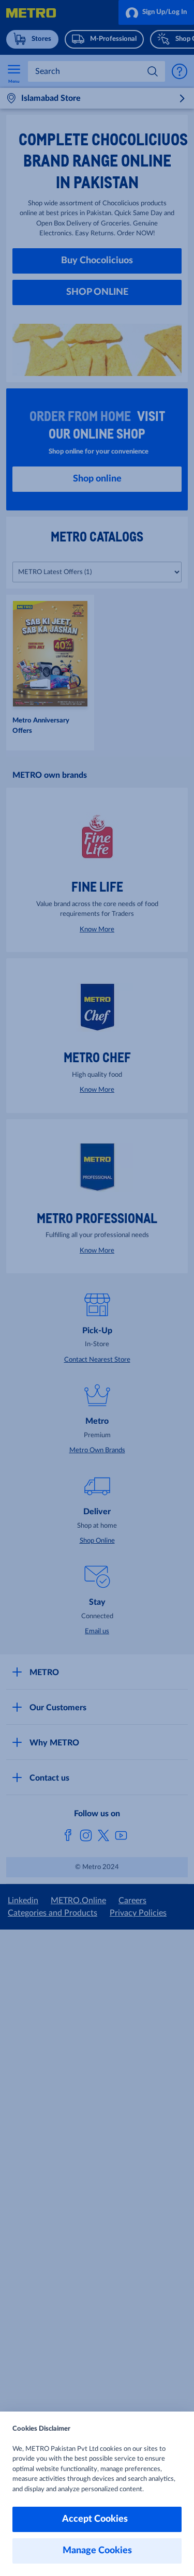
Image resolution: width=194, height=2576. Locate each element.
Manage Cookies (97, 2551)
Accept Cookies (97, 2519)
